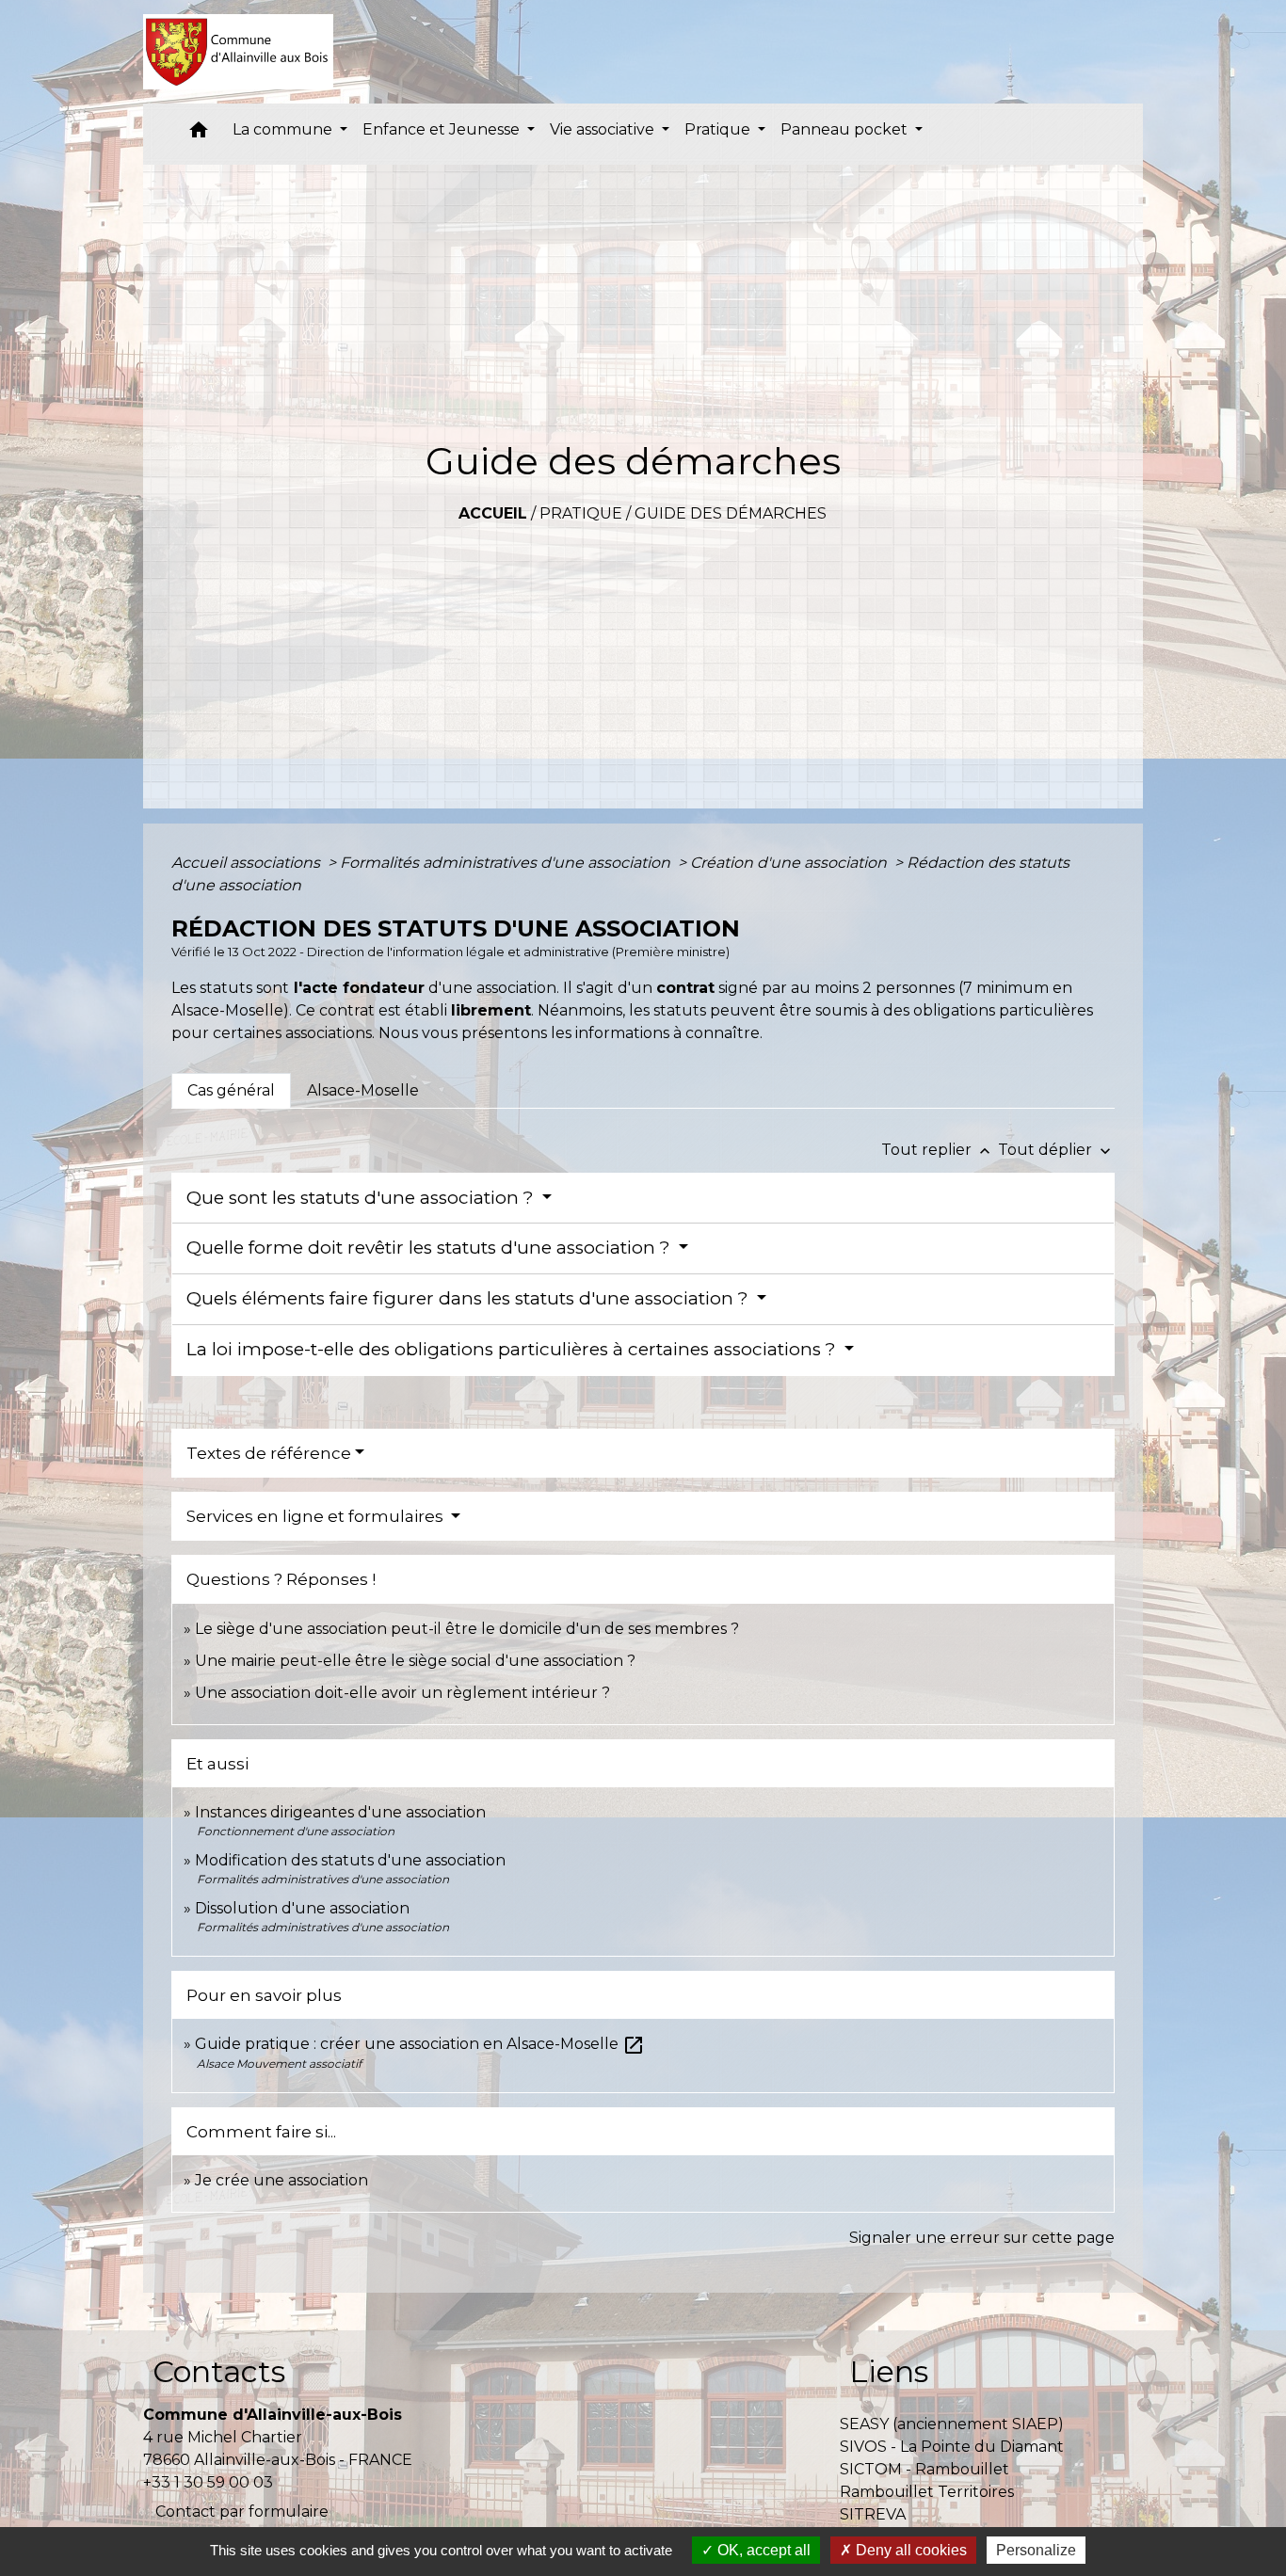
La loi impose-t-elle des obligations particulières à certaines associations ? (514, 1349)
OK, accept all (762, 2550)
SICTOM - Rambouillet (924, 2469)
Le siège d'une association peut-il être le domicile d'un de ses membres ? (467, 1629)
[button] (199, 134)
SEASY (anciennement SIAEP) (952, 2424)
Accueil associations (248, 863)
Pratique (581, 513)
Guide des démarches (731, 513)
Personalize (1036, 2550)
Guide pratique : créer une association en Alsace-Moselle (420, 2044)
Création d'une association (790, 863)
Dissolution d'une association (302, 1908)
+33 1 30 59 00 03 (208, 2482)
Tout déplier (1056, 1150)
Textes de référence (269, 1453)
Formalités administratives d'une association (507, 863)
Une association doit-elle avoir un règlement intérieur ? (402, 1693)
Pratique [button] (719, 129)
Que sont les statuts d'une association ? (362, 1198)
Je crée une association (281, 2180)
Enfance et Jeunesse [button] (443, 129)
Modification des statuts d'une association (350, 1860)
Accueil (493, 513)
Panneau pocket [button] (846, 129)
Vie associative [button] (604, 129)
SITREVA (873, 2514)
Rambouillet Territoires (927, 2492)
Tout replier (938, 1150)
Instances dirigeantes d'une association (340, 1812)
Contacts (219, 2371)
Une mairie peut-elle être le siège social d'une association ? (415, 1661)
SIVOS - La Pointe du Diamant (952, 2447)
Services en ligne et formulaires (317, 1516)
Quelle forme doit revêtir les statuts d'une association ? (431, 1248)
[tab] (231, 1091)
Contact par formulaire (242, 2512)
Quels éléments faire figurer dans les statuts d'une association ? (470, 1298)
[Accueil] (239, 52)
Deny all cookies (909, 2550)
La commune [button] (284, 129)
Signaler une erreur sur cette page (982, 2238)
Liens (889, 2371)
